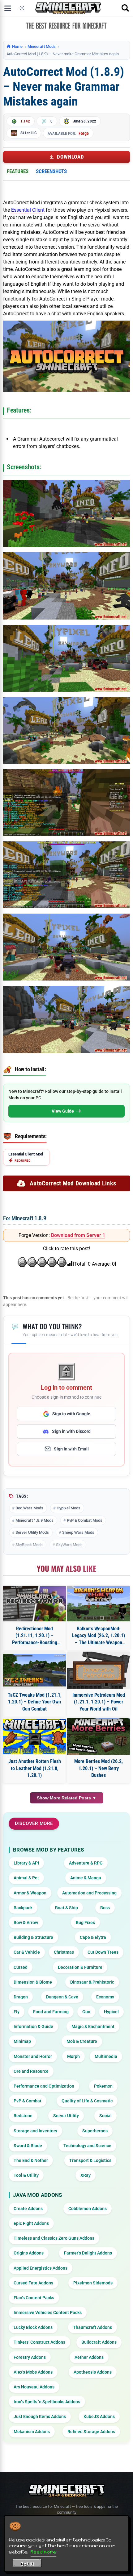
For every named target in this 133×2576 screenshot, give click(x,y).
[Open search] (125, 8)
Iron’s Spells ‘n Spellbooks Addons (47, 2402)
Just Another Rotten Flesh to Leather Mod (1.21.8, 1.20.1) (35, 1768)
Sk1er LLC (28, 133)
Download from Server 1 (78, 1235)
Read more (43, 2552)
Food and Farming (51, 2012)
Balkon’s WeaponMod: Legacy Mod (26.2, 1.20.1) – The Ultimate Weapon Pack (99, 1636)
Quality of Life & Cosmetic (87, 2101)
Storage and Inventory (35, 2131)
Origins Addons (29, 2253)
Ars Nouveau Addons (34, 2387)
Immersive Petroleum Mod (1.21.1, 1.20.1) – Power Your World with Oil (99, 1702)
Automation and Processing (89, 1893)
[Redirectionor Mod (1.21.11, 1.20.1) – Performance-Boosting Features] (34, 1604)
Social (105, 2116)
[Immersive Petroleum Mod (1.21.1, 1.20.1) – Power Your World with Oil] (99, 1670)
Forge (84, 133)
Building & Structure (33, 1937)
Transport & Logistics (90, 2160)
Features (18, 171)
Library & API (26, 1863)
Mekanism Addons (32, 2432)
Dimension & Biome (33, 1982)
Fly (17, 2012)
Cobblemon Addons (88, 2209)
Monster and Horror (33, 2056)
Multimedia (106, 2056)
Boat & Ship (66, 1908)
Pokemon (103, 2086)
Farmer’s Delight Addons (88, 2253)
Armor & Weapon (30, 1893)
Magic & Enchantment (93, 2026)
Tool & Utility (26, 2175)
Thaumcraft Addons (92, 2327)
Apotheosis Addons (93, 2372)
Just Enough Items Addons (40, 2416)
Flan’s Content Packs (34, 2298)
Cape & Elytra (93, 1937)
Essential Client (28, 210)
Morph (73, 2056)
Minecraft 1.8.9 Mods (34, 1520)
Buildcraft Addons (99, 2342)
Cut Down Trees (103, 1952)
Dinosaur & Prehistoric (92, 1982)
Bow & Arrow (26, 1923)
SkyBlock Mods (29, 1545)
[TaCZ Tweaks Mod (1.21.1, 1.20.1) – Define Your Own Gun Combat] (34, 1670)
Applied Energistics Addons (41, 2268)
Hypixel (111, 2012)
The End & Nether (31, 2160)
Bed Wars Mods (29, 1508)
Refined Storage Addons (91, 2432)
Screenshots (51, 171)
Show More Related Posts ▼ (67, 1798)
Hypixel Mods (69, 1508)
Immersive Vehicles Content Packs (48, 2313)
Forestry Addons (30, 2357)
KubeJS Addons (99, 2416)
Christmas (64, 1952)
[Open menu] (8, 8)
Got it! (27, 2564)
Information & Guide (33, 2026)
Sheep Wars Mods (78, 1532)
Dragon (21, 1997)
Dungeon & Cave (62, 1997)
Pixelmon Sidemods (93, 2283)
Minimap (22, 2041)
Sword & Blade (28, 2146)
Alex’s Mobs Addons (33, 2372)
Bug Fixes (85, 1923)
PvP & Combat (28, 2101)
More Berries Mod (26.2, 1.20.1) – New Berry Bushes (99, 1768)
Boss (105, 1908)
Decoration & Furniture (80, 1967)
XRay (86, 2175)
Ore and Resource (31, 2071)
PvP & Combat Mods (85, 1520)
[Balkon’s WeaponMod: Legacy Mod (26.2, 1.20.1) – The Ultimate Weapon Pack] (99, 1604)
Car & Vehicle (27, 1952)
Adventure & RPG (86, 1863)
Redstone (23, 2116)
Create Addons (28, 2209)
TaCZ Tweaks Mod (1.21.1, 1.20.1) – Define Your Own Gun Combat (35, 1702)
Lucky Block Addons (33, 2327)
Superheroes (95, 2131)
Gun (86, 2012)
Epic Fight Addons (31, 2223)
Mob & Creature (82, 2041)
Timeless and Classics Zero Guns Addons (54, 2238)
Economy (105, 1997)
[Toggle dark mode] (22, 8)
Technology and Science (87, 2146)
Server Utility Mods (32, 1532)
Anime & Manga (86, 1878)
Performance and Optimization (44, 2086)
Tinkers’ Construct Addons (39, 2342)
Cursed (21, 1967)
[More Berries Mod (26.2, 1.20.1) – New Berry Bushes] (99, 1736)
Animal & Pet (26, 1878)
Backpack (23, 1908)
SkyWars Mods (69, 1545)
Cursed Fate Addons (33, 2283)
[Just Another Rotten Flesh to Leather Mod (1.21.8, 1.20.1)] (34, 1736)
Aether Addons (89, 2357)
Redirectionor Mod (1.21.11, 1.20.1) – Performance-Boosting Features (35, 1636)
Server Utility (66, 2116)
